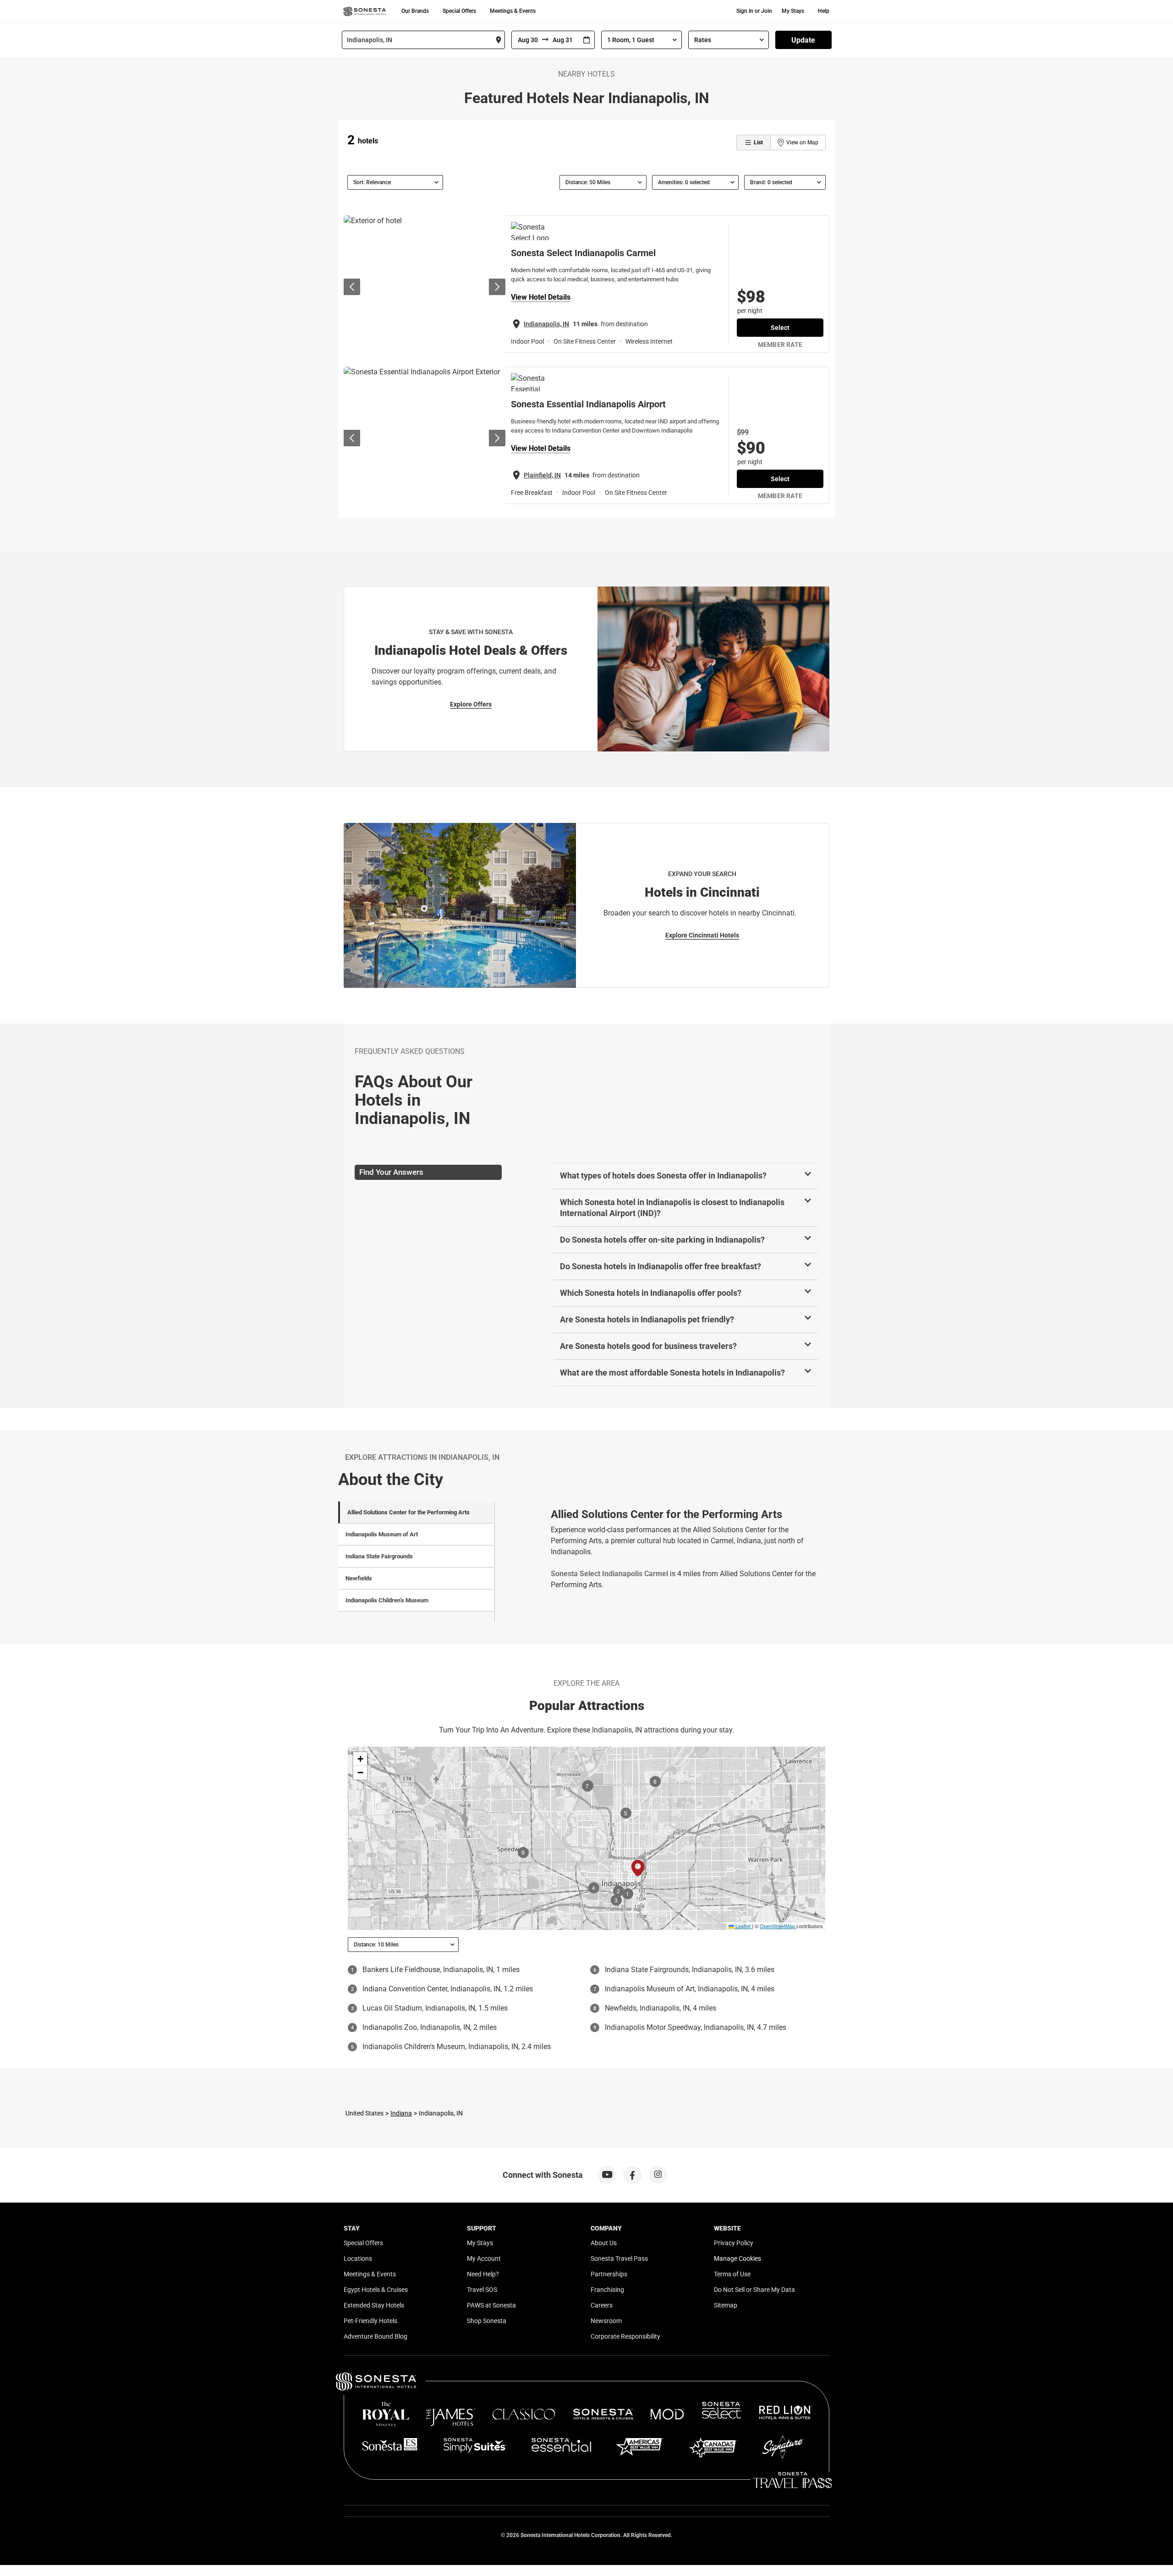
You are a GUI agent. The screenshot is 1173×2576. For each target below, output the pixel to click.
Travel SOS (482, 2290)
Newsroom (606, 2321)
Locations (358, 2258)
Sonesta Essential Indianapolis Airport (588, 404)
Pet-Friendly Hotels (370, 2321)
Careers (602, 2305)
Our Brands (415, 11)
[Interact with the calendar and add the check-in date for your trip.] (586, 40)
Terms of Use (732, 2274)
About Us (604, 2243)
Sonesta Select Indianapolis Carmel (583, 253)
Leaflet (742, 1926)
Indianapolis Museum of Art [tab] (382, 1534)
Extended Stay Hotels (374, 2305)
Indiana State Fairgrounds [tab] (379, 1556)
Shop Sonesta (487, 2321)
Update (803, 40)
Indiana (401, 2113)
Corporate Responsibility (625, 2336)
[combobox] (423, 40)
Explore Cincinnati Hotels (702, 935)
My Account (484, 2258)
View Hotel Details (541, 297)
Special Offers (459, 11)
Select (780, 328)
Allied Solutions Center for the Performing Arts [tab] (408, 1512)
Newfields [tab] (359, 1578)
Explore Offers (471, 704)
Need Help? (483, 2274)
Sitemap (726, 2305)
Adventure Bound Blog (375, 2336)
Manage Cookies (737, 2258)
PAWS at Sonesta (491, 2305)
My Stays (793, 11)
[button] (360, 1759)
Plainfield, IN (542, 475)
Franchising (607, 2290)
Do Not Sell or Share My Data (754, 2290)
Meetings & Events (513, 11)
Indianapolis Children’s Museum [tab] (387, 1600)
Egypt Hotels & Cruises (376, 2290)
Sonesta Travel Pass (619, 2258)
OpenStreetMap (777, 1926)
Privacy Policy (734, 2243)
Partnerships (609, 2274)
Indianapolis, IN (546, 324)
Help (824, 11)
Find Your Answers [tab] (391, 1172)
